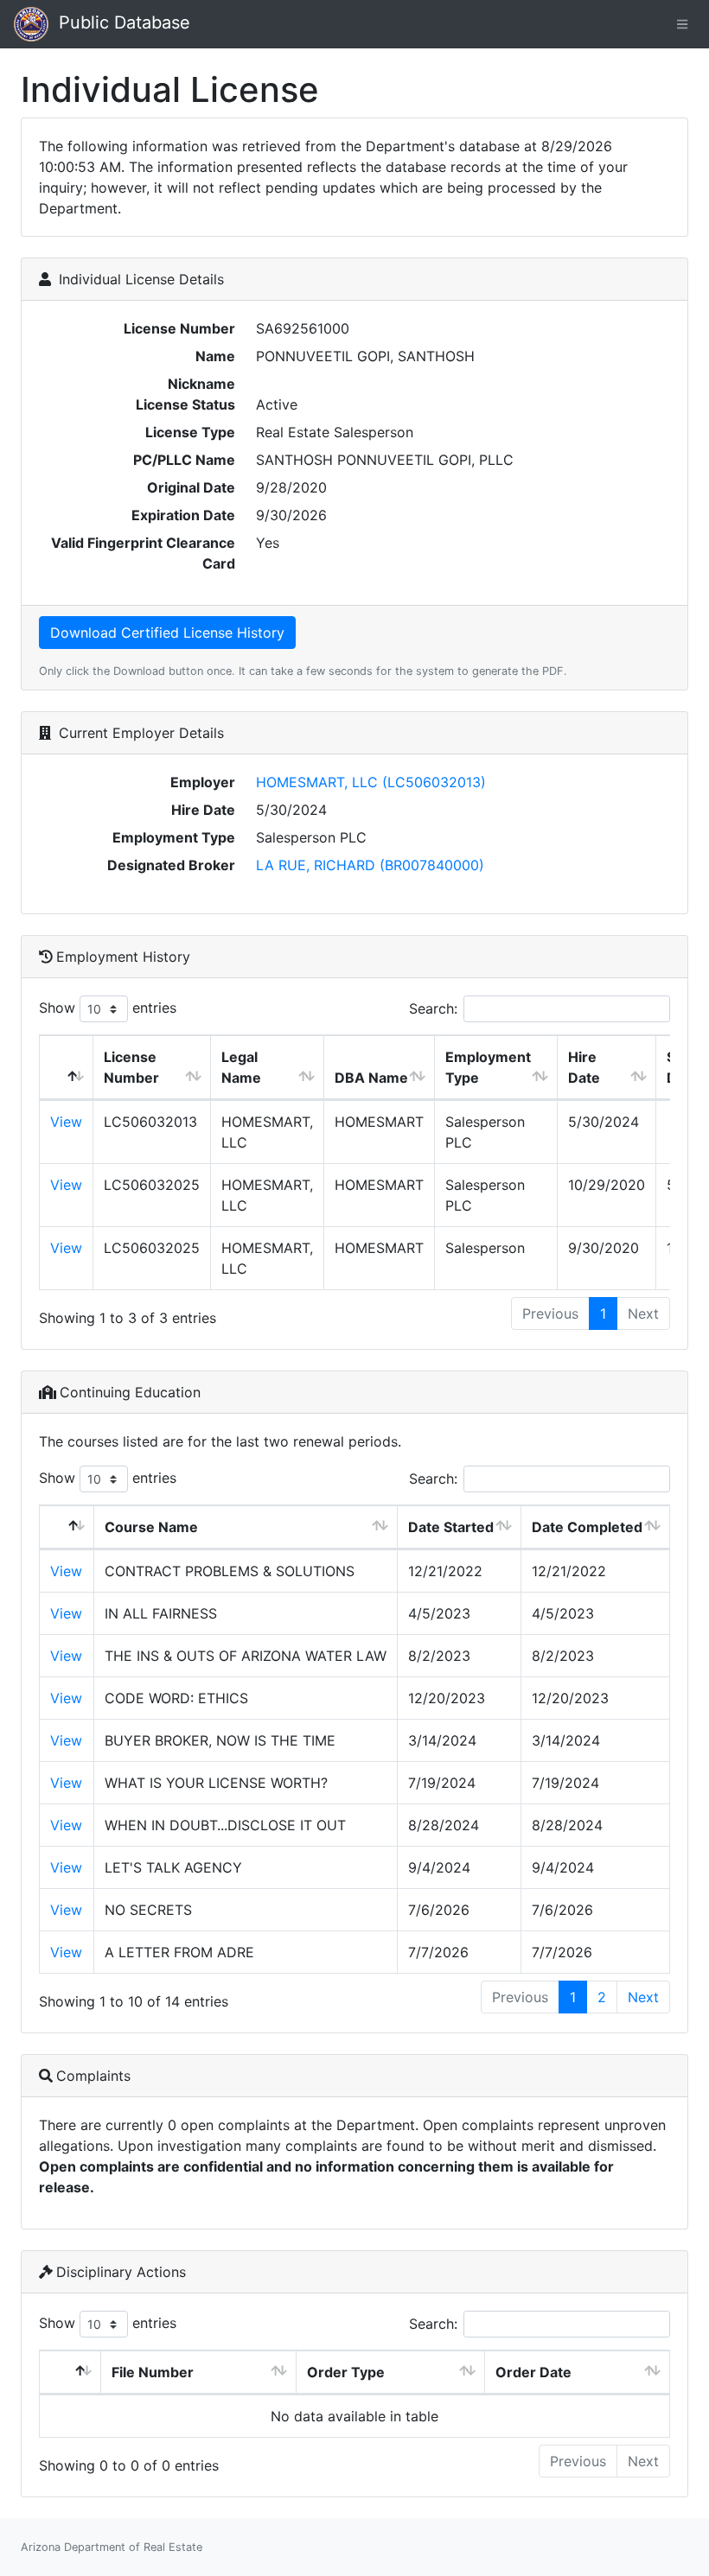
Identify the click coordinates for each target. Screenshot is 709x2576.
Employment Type (488, 1067)
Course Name (151, 1527)
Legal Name (241, 1067)
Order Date (533, 2372)
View (66, 1122)
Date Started (451, 1527)
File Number (153, 2372)
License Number (131, 1067)
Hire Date (584, 1067)
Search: (433, 1008)
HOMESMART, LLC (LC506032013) (371, 782)
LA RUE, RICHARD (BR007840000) (370, 865)
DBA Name (371, 1078)
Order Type (346, 2372)
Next (643, 1997)
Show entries (108, 1008)
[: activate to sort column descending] (67, 1068)
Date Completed (587, 1527)
